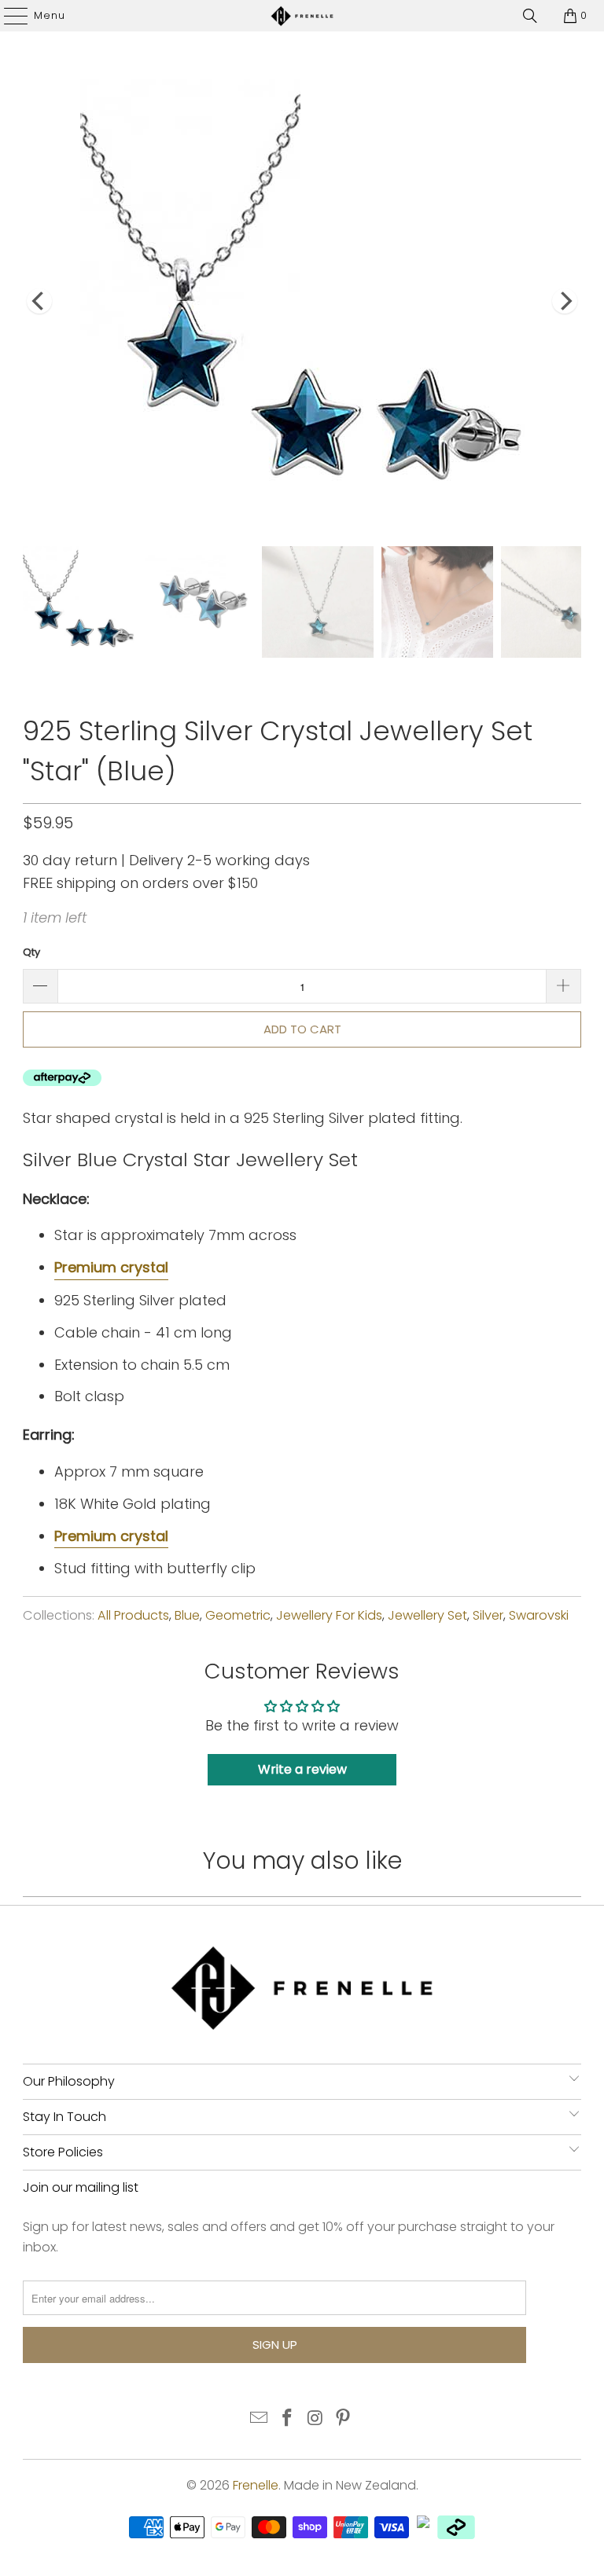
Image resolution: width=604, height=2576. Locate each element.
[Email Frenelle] (260, 2419)
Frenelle (256, 2485)
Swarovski (539, 1615)
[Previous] (39, 301)
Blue (187, 1615)
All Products (133, 1615)
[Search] (530, 16)
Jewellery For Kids (329, 1615)
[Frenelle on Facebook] (287, 2419)
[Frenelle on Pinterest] (344, 2419)
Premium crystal (111, 1267)
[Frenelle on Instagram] (315, 2419)
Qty (31, 952)
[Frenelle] (302, 16)
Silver (488, 1615)
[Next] (565, 301)
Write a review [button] (302, 1769)
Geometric (238, 1615)
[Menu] (8, 16)
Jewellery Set (427, 1615)
